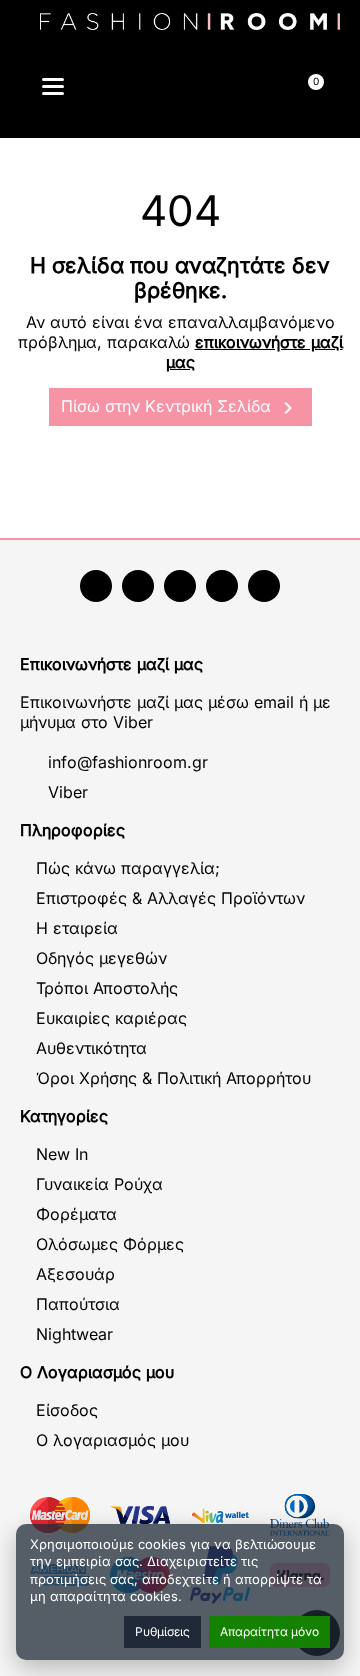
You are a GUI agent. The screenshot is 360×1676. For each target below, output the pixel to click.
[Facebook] (96, 586)
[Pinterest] (264, 586)
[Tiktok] (222, 586)
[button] (137, 89)
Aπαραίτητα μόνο (269, 1631)
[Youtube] (138, 586)
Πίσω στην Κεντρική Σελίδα (180, 408)
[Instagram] (180, 586)
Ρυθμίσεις (162, 1631)
